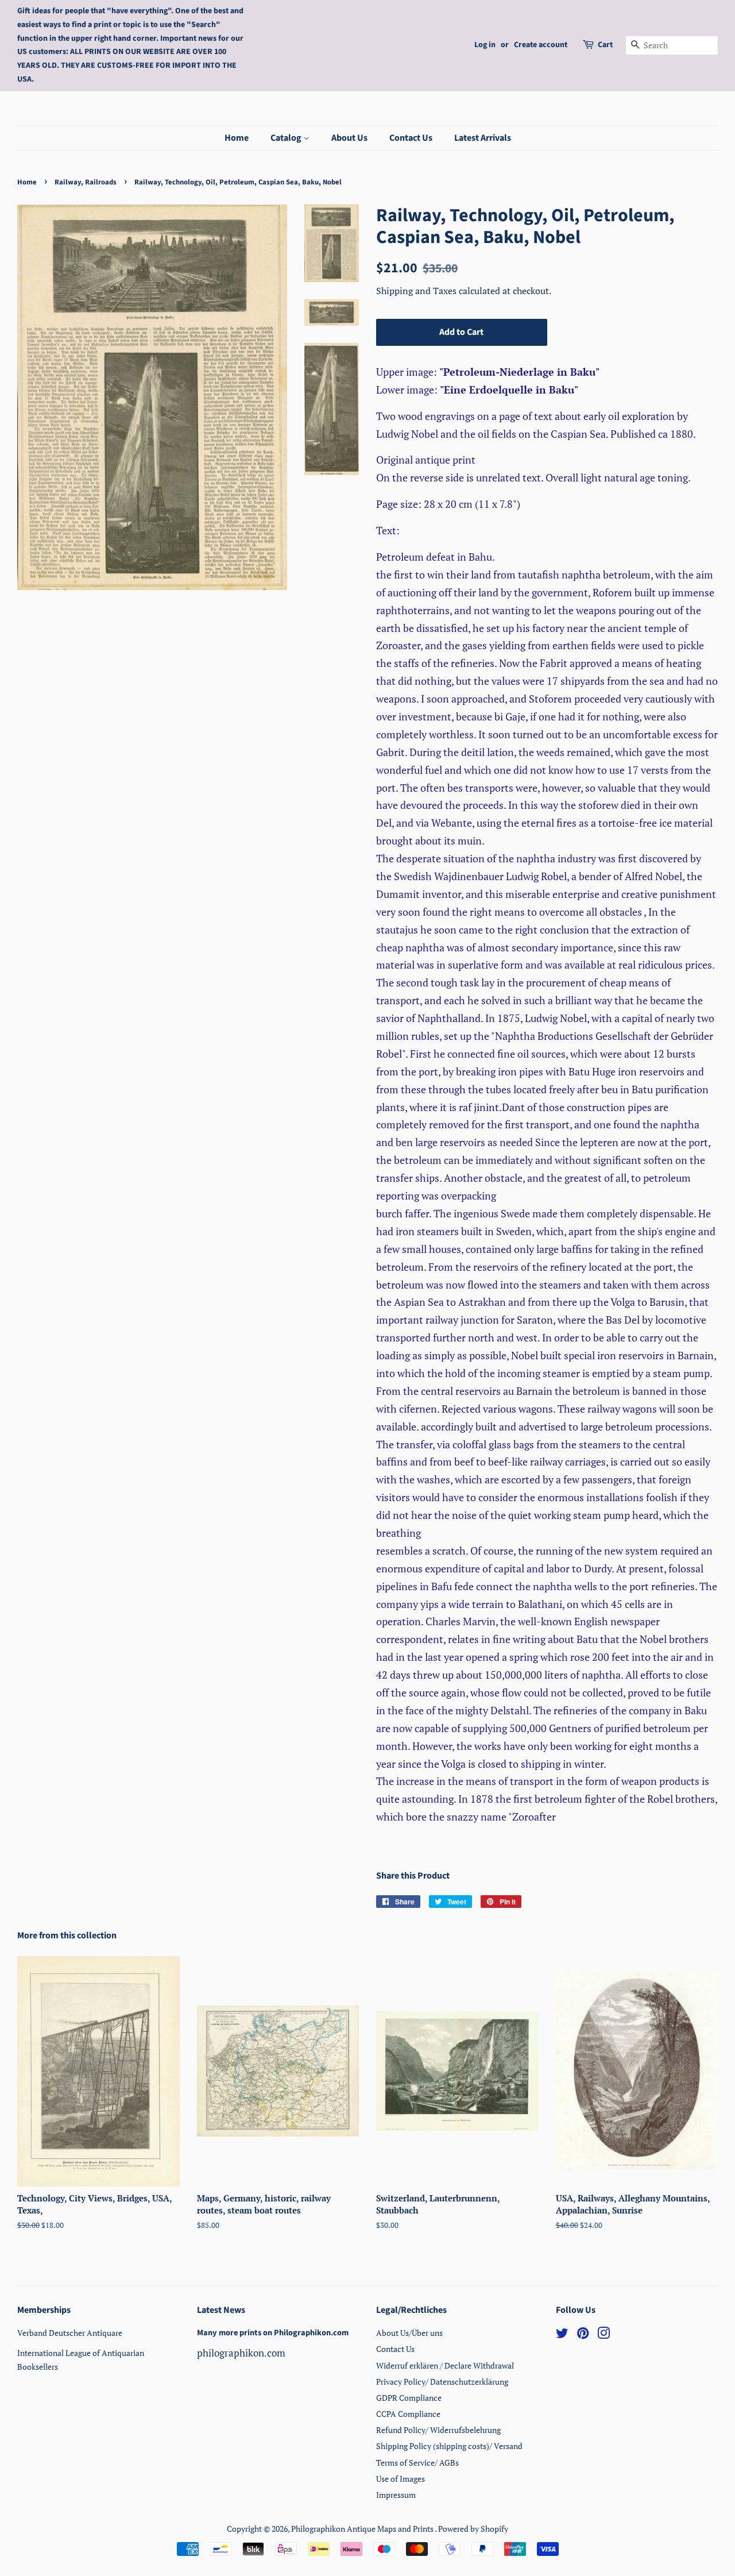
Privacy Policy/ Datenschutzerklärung (442, 2382)
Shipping (396, 291)
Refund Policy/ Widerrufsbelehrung (438, 2430)
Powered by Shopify (473, 2529)
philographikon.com (241, 2353)
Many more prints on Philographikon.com (273, 2333)
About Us (349, 138)
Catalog (287, 138)
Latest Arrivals (483, 138)
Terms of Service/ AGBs (417, 2463)
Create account (541, 45)
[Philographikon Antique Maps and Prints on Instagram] (604, 2335)
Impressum (396, 2495)
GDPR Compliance (409, 2398)
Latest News (221, 2310)
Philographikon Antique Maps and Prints (363, 2529)
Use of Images (401, 2479)
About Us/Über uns (409, 2333)
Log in (485, 45)
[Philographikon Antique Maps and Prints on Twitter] (562, 2335)
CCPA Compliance (408, 2414)
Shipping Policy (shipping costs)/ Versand (449, 2446)
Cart (605, 45)
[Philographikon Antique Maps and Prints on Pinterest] (583, 2335)
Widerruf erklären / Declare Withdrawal (445, 2365)
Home (237, 138)
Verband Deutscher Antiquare (70, 2333)
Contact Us (411, 138)
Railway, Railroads (86, 182)
